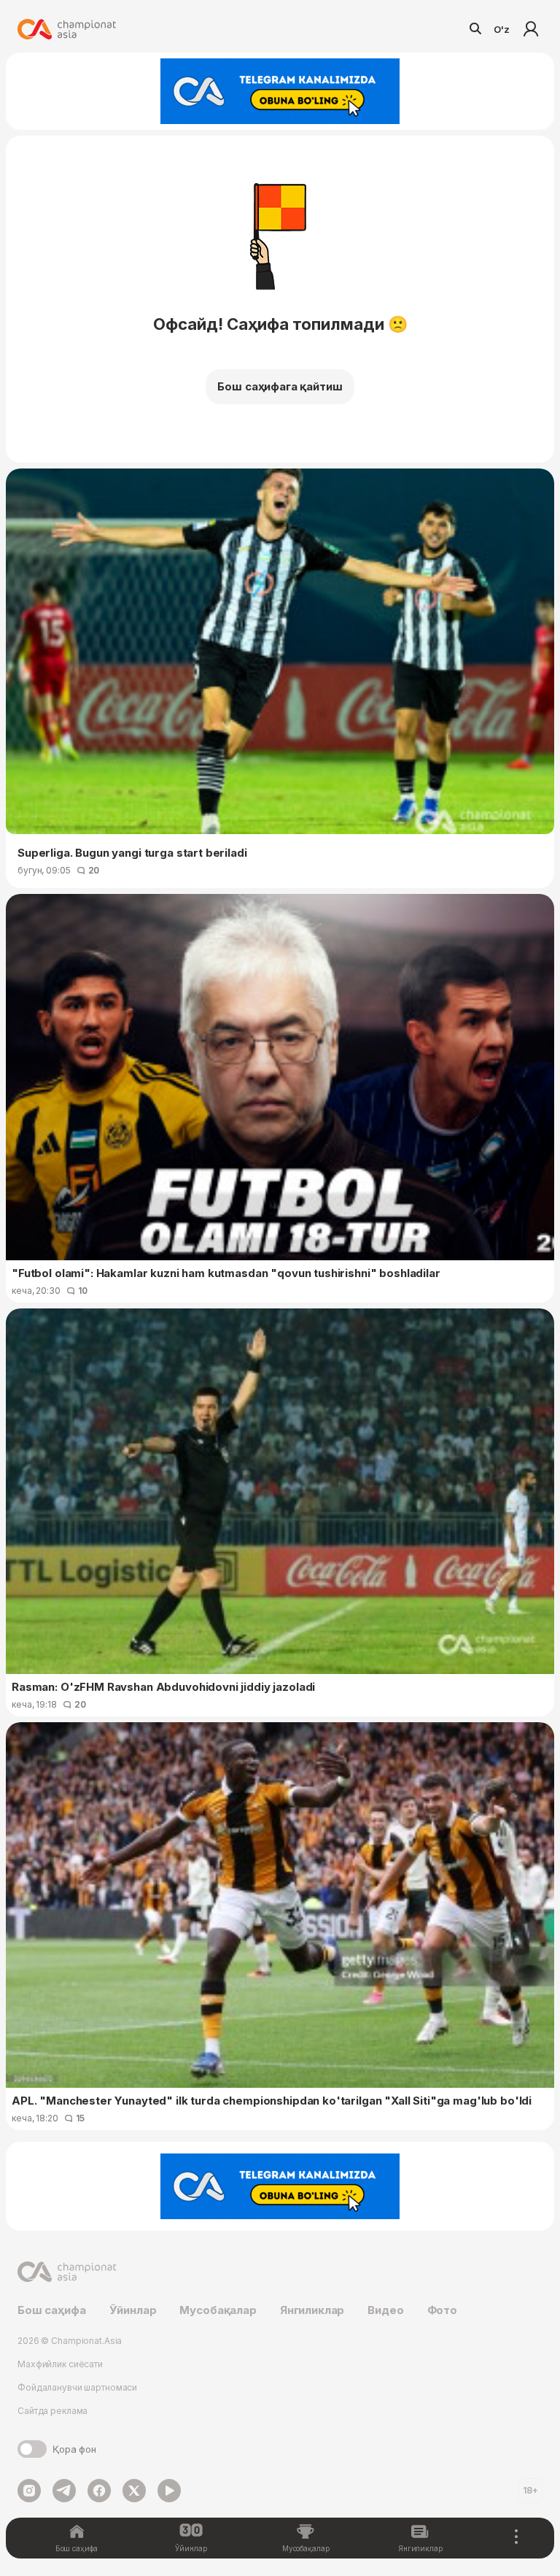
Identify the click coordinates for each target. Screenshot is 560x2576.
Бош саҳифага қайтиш (280, 386)
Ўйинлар (133, 2310)
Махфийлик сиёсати (60, 2364)
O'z (502, 29)
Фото (442, 2310)
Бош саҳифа (52, 2310)
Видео (385, 2310)
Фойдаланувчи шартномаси (77, 2387)
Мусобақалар (218, 2310)
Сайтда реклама (52, 2411)
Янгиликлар (312, 2310)
